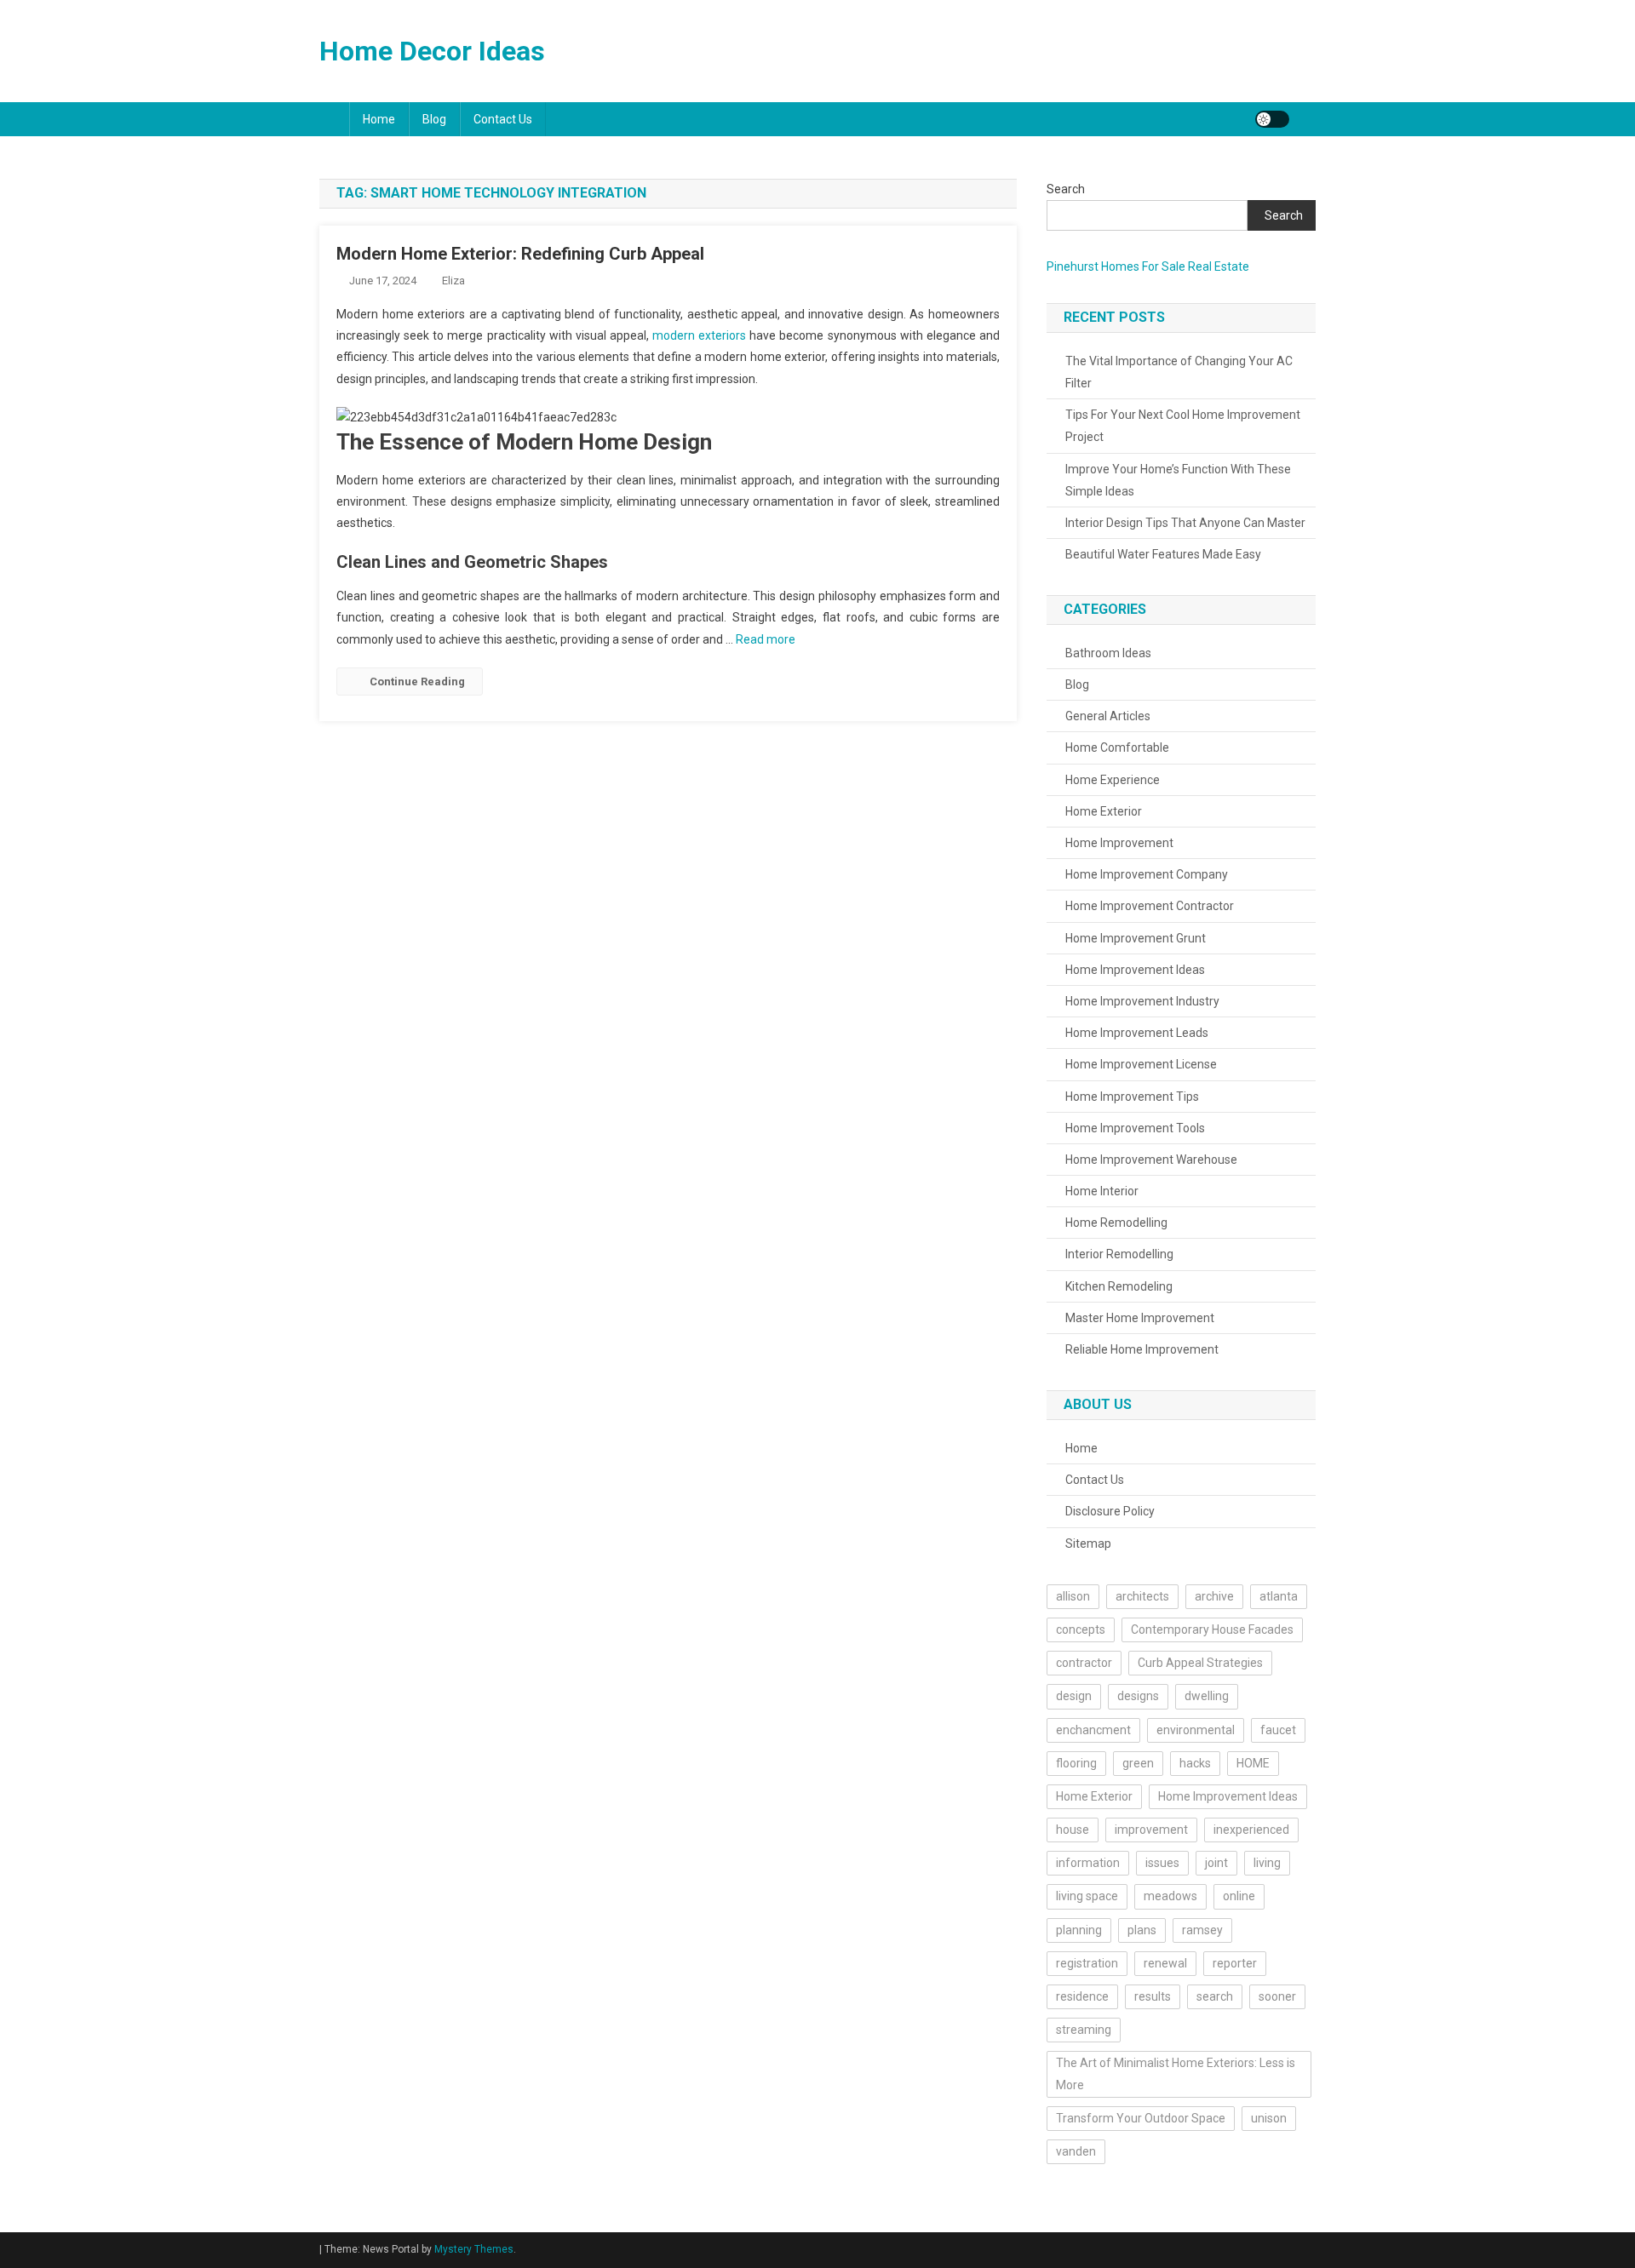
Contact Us (503, 119)
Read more (766, 639)
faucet (1278, 1730)
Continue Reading (417, 682)
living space (1087, 1896)
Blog (434, 119)
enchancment (1093, 1730)
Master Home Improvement (1140, 1318)
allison (1073, 1596)
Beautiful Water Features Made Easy (1163, 554)
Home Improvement (1119, 843)
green (1138, 1763)
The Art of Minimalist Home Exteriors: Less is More (1176, 2073)
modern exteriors (699, 335)
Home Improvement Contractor (1150, 906)
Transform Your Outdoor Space (1141, 2118)
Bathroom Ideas (1108, 653)
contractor (1084, 1663)
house (1073, 1830)
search (1215, 1996)
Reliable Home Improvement (1142, 1349)
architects (1142, 1596)
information (1088, 1863)
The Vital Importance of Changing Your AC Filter (1179, 372)
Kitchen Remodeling (1119, 1286)
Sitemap (1088, 1543)
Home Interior (1102, 1191)
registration (1087, 1963)
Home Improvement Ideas (1135, 970)
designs (1138, 1696)
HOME (1253, 1763)
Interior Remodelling (1119, 1254)
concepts (1081, 1629)
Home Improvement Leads (1137, 1033)
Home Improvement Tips (1132, 1097)
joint (1216, 1863)
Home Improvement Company (1147, 874)
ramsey (1202, 1930)
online (1239, 1896)
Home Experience (1113, 780)
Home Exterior (1104, 811)
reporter (1235, 1963)
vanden (1076, 2151)
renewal (1165, 1963)
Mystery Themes (474, 2249)
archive (1214, 1596)
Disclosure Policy (1110, 1511)
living (1267, 1863)
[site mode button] (1272, 119)
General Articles (1108, 716)
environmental (1196, 1730)
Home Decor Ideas (432, 51)
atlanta (1279, 1596)
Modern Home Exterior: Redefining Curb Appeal (520, 254)
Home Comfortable (1117, 747)
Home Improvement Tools (1135, 1128)
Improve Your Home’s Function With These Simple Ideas (1178, 480)
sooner (1277, 1996)
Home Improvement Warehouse (1151, 1160)
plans (1142, 1930)
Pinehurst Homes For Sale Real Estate (1148, 266)
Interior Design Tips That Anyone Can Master (1185, 523)
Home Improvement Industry (1142, 1001)
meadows (1170, 1896)
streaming (1084, 2030)
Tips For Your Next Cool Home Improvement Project (1183, 426)
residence (1082, 1996)
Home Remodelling (1116, 1223)
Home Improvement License (1141, 1064)
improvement (1151, 1830)
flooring (1076, 1763)
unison (1269, 2118)
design (1074, 1696)
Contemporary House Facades (1212, 1629)
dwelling (1207, 1696)
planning (1079, 1930)
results (1153, 1996)
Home (379, 119)
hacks (1195, 1763)
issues (1162, 1863)
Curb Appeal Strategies (1200, 1663)
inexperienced (1251, 1830)
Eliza (453, 281)
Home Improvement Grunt (1136, 938)
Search (1066, 189)
